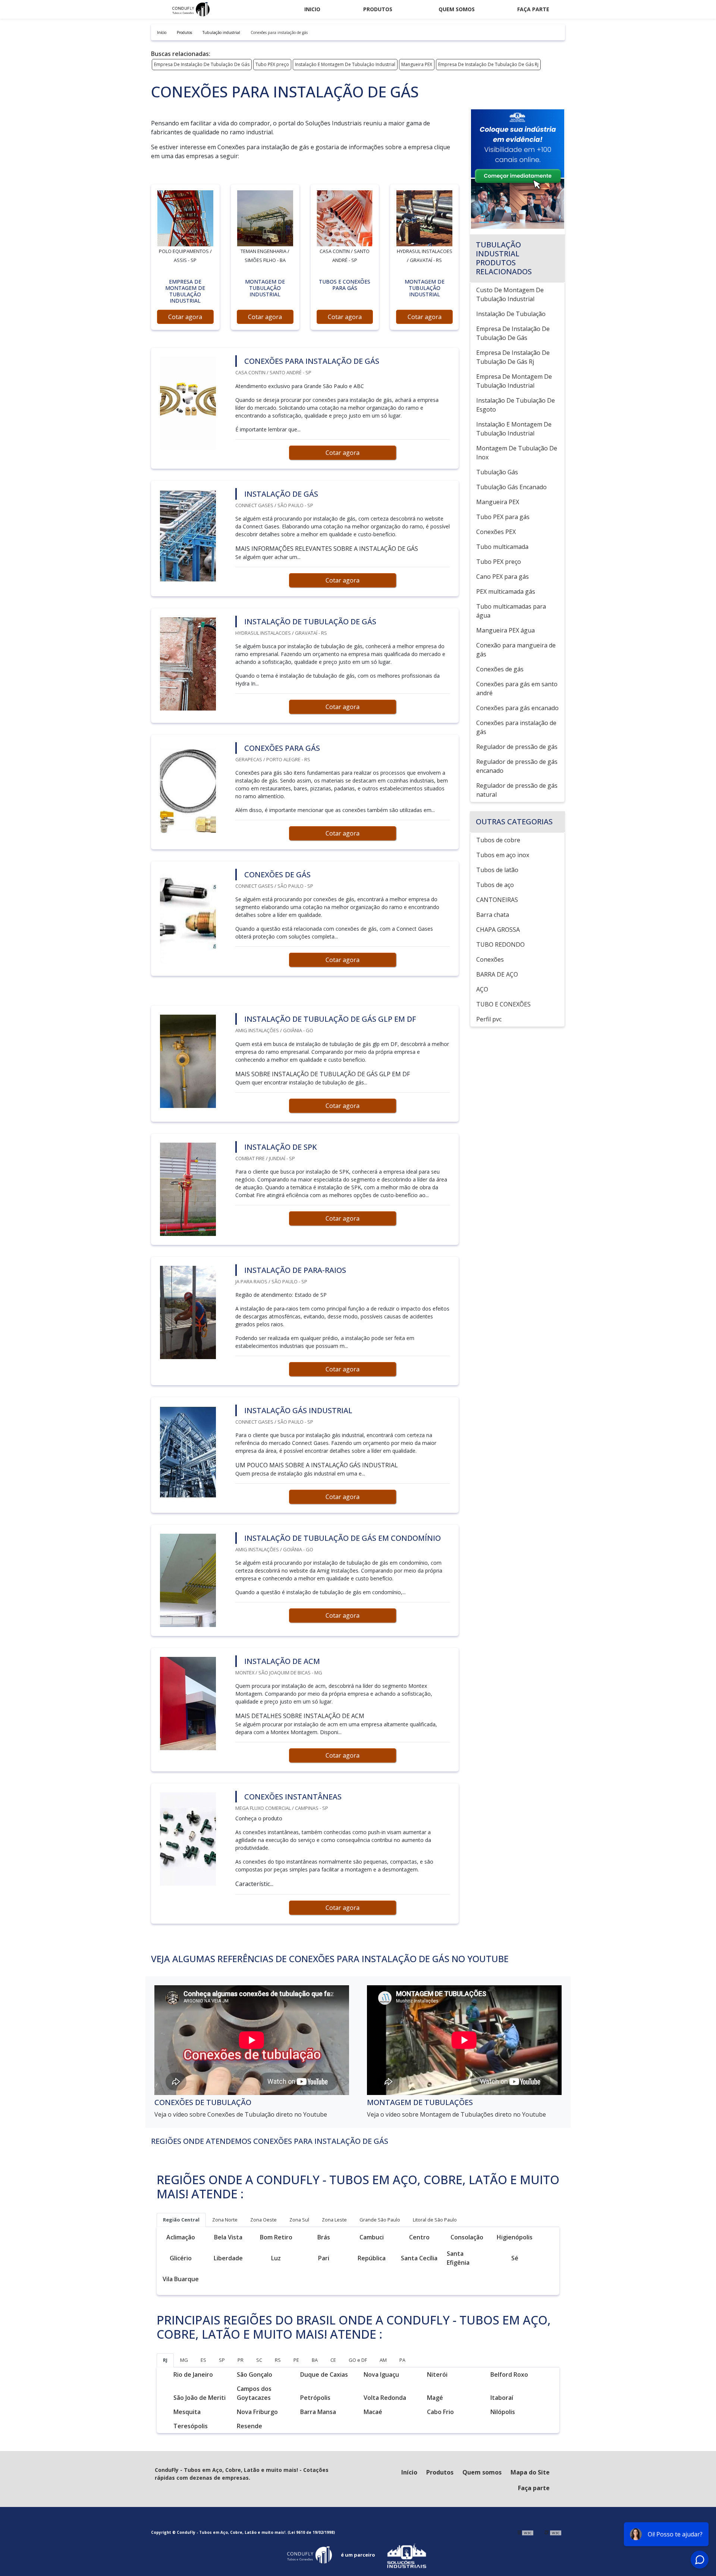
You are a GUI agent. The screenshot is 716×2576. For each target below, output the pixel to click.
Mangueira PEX (417, 64)
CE (333, 2360)
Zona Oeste (263, 2220)
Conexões (490, 959)
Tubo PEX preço (272, 64)
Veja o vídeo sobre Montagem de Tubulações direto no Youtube (456, 2114)
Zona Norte (225, 2220)
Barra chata (493, 915)
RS (278, 2360)
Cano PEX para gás (503, 577)
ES (203, 2360)
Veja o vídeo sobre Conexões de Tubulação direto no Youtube (241, 2114)
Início (409, 2472)
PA (402, 2360)
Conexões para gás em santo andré (517, 689)
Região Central (181, 2220)
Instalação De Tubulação (511, 314)
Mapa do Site (530, 2472)
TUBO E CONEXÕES (503, 1004)
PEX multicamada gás (506, 591)
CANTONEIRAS (497, 900)
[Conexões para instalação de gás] (185, 218)
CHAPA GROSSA (498, 930)
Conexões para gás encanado (517, 708)
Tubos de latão (497, 870)
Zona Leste (334, 2220)
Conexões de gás (500, 669)
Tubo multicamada (502, 547)
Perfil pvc (489, 1019)
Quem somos (457, 9)
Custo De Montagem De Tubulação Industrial (510, 294)
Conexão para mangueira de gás (516, 650)
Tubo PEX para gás (503, 517)
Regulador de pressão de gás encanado (517, 766)
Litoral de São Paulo (435, 2220)
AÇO (482, 989)
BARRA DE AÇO (497, 974)
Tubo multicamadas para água (511, 611)
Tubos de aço (495, 885)
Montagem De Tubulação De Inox (517, 453)
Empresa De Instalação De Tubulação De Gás (202, 64)
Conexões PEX (496, 532)
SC (259, 2360)
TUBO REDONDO (500, 944)
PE (296, 2360)
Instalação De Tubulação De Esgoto (516, 405)
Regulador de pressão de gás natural (517, 790)
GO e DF (358, 2360)
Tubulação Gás (497, 472)
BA (315, 2360)
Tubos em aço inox (503, 855)
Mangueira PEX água (505, 630)
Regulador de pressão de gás (517, 747)
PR (241, 2360)
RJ (165, 2360)
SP (222, 2360)
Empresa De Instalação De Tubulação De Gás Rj (488, 64)
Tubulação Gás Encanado (511, 487)
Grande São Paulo (380, 2220)
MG (184, 2360)
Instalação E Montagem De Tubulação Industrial (345, 64)
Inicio (312, 9)
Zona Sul (299, 2220)
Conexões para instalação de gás (516, 727)
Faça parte (533, 9)
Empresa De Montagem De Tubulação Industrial (514, 381)
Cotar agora (185, 317)
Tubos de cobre (498, 840)
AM (383, 2360)
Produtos (378, 9)
